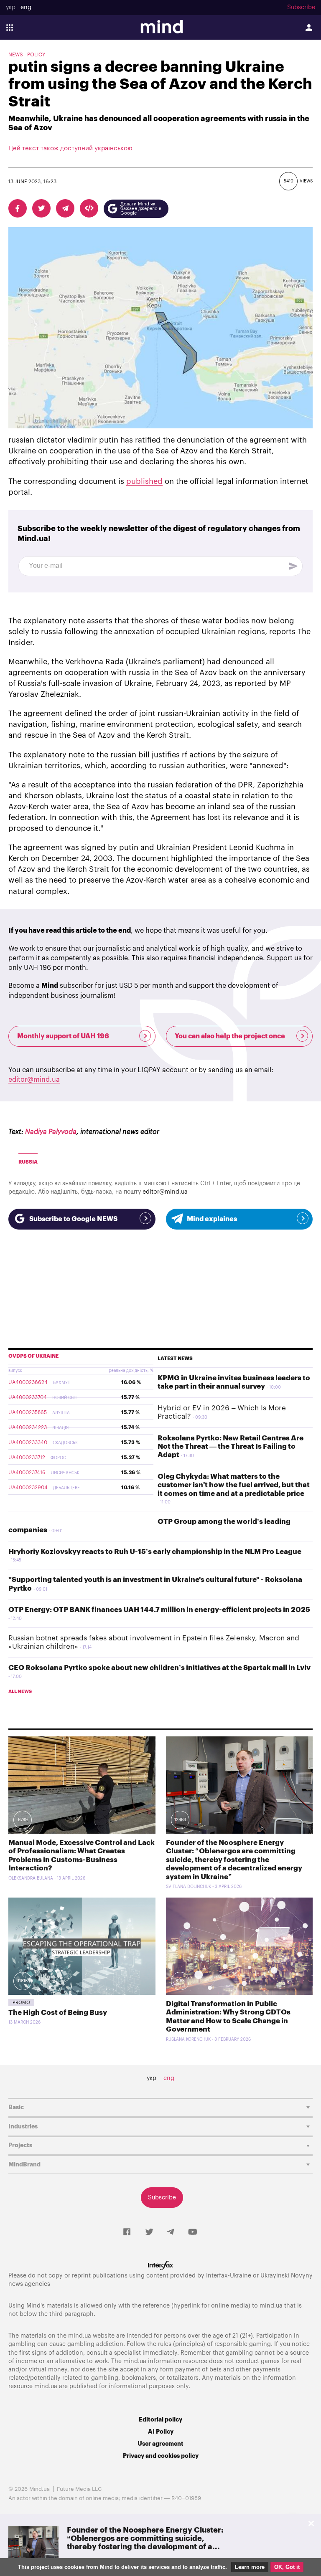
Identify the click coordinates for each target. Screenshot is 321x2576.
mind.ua (271, 2306)
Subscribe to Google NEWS (73, 1219)
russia (28, 1162)
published (144, 481)
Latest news (175, 1359)
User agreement (160, 2444)
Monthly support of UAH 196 (63, 1036)
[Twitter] (149, 2232)
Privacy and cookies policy (161, 2456)
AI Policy (161, 2432)
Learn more (250, 2567)
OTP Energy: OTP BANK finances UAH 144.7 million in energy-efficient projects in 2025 (159, 1610)
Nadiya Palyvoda (51, 1132)
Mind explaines (212, 1219)
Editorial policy (160, 2420)
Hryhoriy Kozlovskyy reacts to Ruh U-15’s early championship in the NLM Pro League (155, 1552)
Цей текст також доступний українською (70, 148)
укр (11, 8)
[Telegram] (171, 2232)
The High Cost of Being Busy (58, 2013)
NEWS (16, 55)
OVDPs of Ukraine (33, 1356)
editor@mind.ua (34, 1080)
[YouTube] (193, 2232)
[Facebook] (127, 2232)
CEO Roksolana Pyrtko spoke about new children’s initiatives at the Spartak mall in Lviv (159, 1668)
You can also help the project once (230, 1036)
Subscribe (301, 8)
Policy (36, 55)
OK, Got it (287, 2567)
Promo (21, 2003)
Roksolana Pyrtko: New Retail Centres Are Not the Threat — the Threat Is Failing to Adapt (231, 1447)
